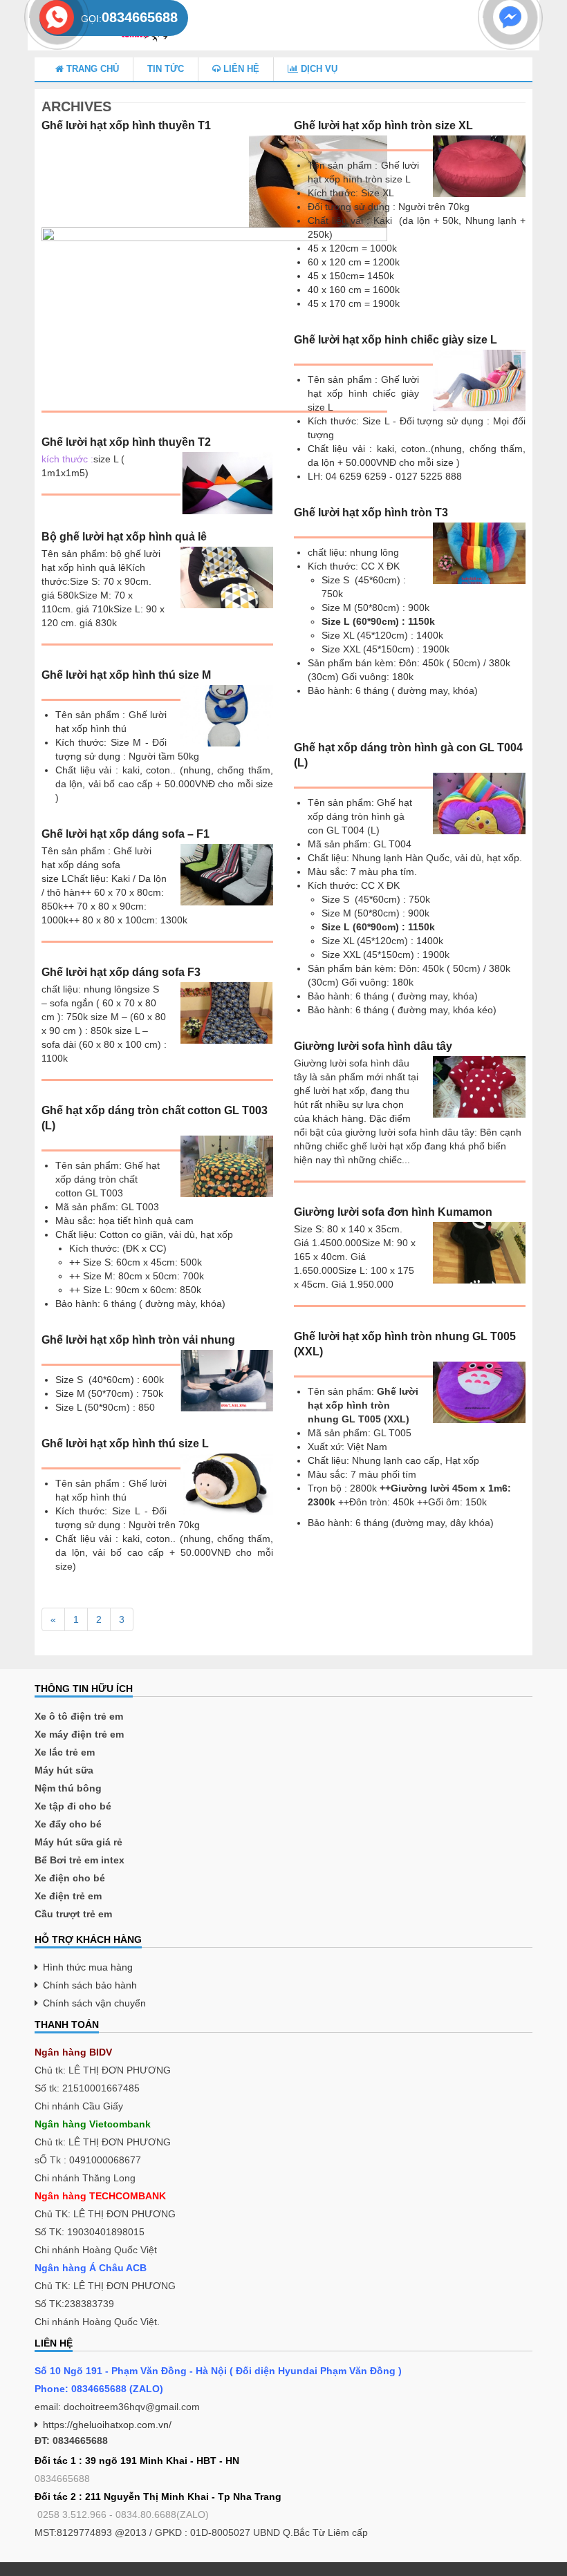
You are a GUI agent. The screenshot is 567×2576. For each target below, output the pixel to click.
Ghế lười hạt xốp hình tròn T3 (371, 513)
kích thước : (67, 459)
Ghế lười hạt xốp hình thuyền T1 (126, 125)
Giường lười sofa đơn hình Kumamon (393, 1212)
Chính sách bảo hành (90, 1985)
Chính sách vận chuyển (94, 2003)
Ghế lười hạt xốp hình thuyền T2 (126, 442)
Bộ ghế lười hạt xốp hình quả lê (124, 537)
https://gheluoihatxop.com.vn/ (107, 2425)
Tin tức (166, 69)
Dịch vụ (318, 69)
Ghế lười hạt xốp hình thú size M (126, 675)
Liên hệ (240, 69)
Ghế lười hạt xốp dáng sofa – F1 (126, 834)
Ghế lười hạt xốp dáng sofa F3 (121, 972)
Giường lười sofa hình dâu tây (373, 1046)
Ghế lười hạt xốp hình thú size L (125, 1444)
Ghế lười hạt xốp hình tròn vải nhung (138, 1340)
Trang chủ (91, 69)
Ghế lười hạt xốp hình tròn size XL (383, 125)
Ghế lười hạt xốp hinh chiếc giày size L (396, 340)
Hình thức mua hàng (88, 1967)
